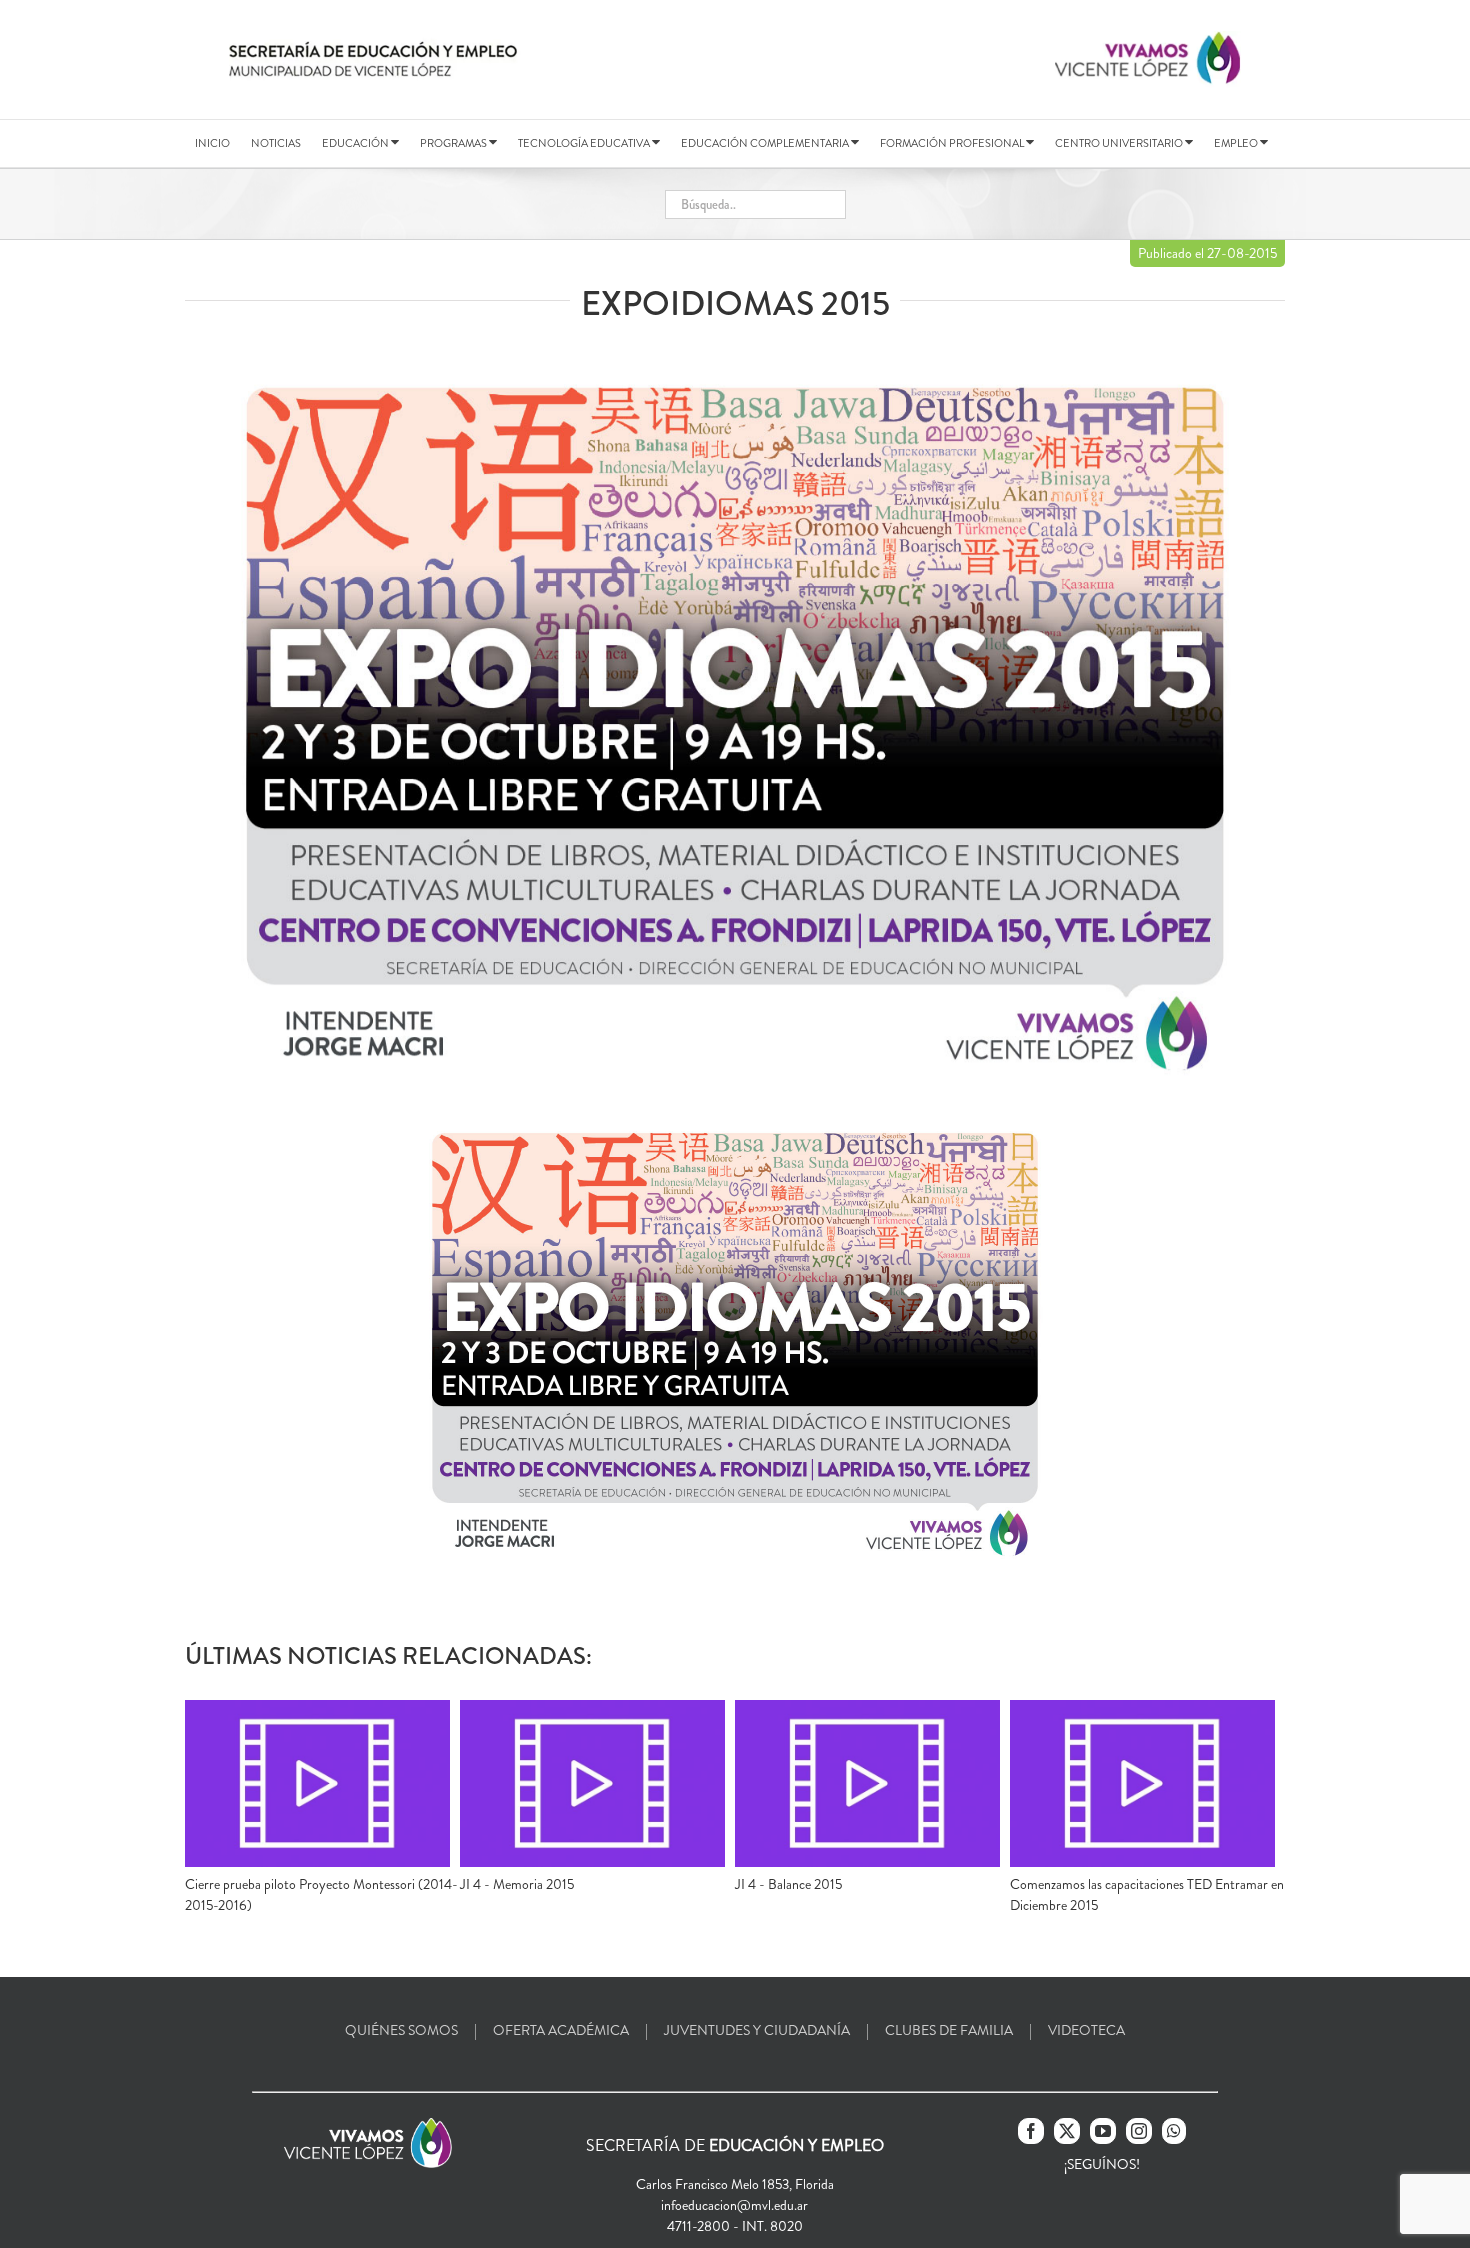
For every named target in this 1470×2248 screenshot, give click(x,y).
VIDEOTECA (1086, 2030)
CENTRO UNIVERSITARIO (1120, 143)
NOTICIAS (276, 143)
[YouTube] (1103, 2131)
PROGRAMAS (454, 143)
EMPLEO (1237, 143)
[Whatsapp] (1174, 2131)
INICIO (212, 143)
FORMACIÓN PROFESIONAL (953, 143)
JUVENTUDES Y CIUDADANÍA (757, 2030)
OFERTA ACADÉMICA (561, 2030)
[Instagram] (1139, 2131)
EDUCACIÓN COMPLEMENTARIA (766, 143)
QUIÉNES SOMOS (401, 2030)
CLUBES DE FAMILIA (949, 2030)
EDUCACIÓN (356, 143)
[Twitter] (1067, 2131)
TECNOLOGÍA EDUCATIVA (585, 143)
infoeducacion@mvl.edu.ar (734, 2205)
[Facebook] (1031, 2131)
